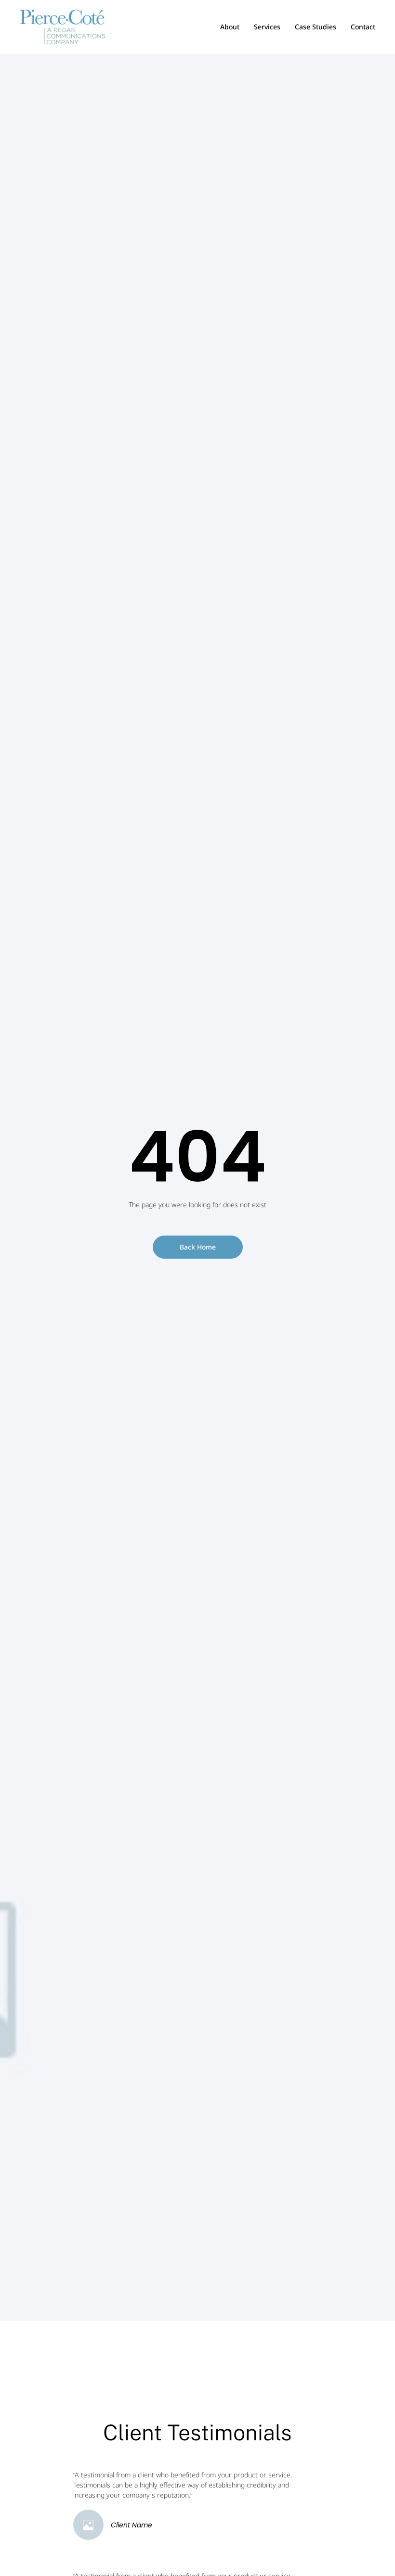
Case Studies (316, 27)
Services (267, 27)
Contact (363, 27)
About (230, 27)
